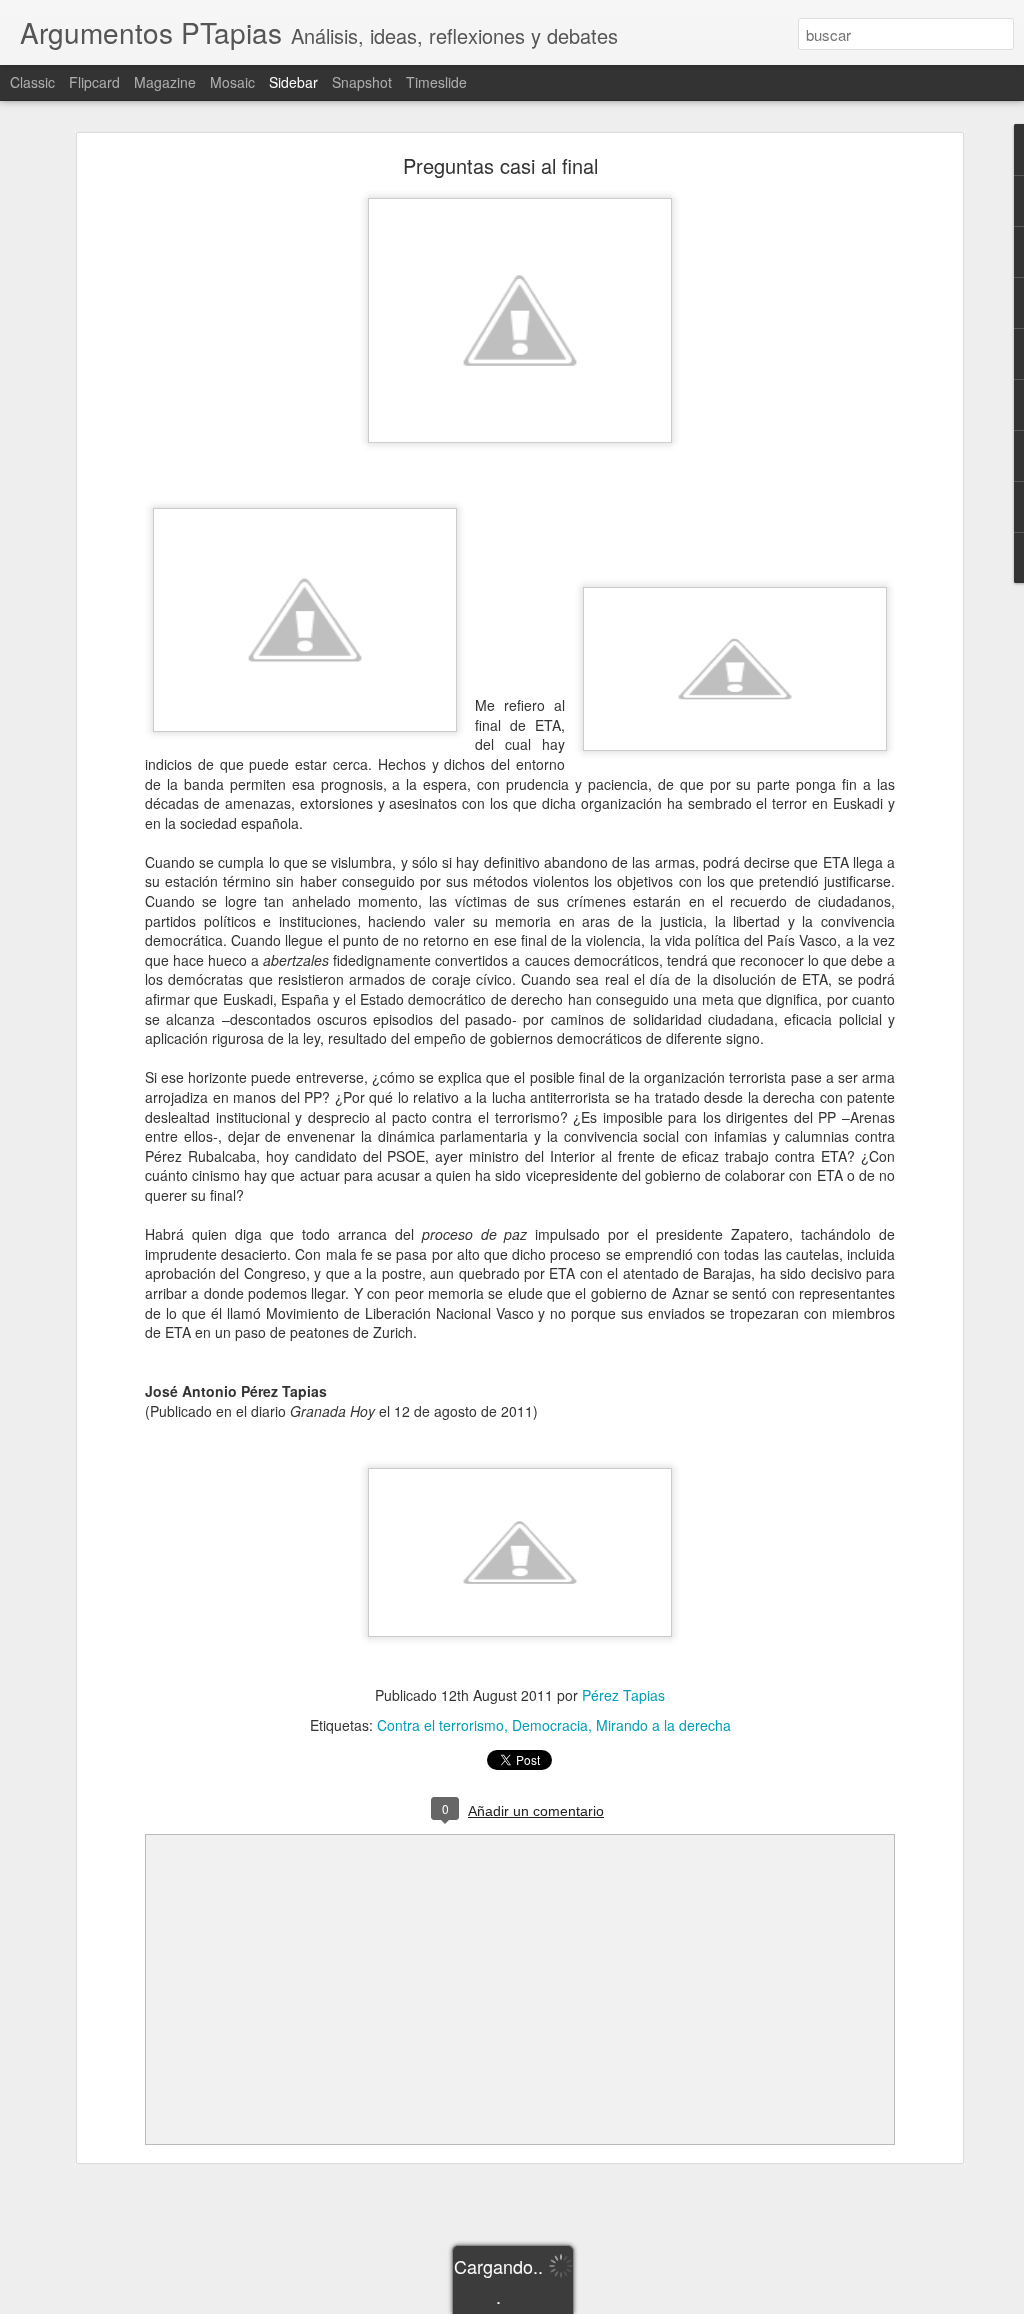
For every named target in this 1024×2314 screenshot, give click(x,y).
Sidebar (293, 82)
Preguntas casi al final (500, 165)
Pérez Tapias (623, 1695)
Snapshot (362, 82)
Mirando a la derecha (663, 1725)
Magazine (165, 82)
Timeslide (436, 82)
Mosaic (232, 82)
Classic (32, 82)
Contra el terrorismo (440, 1725)
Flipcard (94, 82)
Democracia (550, 1725)
